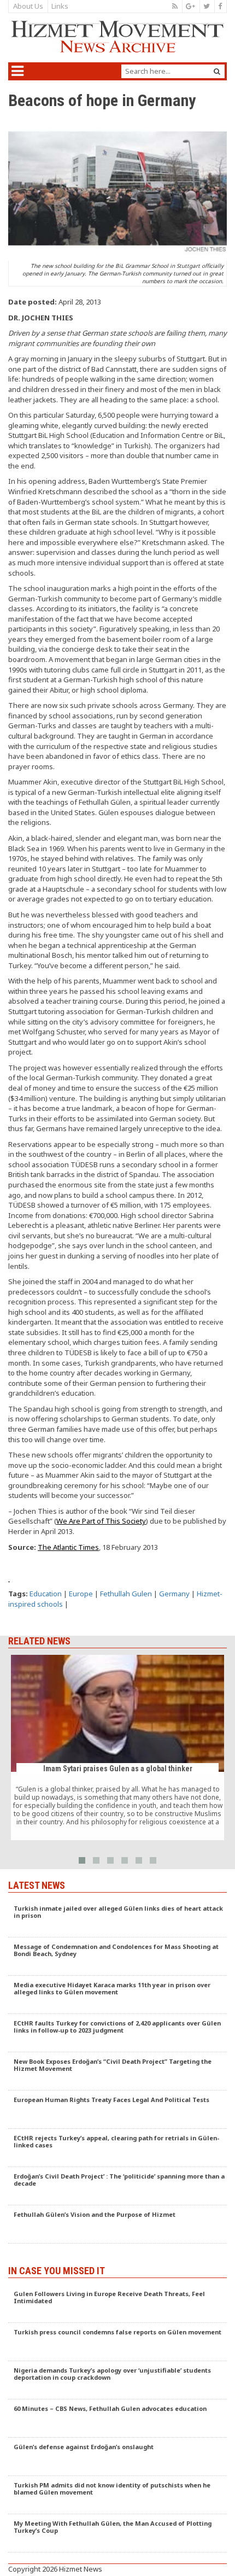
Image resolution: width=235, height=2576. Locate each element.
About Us (28, 6)
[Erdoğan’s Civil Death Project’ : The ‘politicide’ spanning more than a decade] (117, 2186)
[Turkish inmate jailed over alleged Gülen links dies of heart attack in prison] (117, 1918)
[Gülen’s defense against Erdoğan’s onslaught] (117, 2457)
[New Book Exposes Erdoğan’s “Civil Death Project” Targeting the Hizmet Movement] (117, 2071)
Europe (81, 1594)
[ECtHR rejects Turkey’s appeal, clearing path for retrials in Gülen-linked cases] (117, 2148)
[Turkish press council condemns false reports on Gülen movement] (117, 2342)
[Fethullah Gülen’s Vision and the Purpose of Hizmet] (117, 2224)
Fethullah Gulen (126, 1594)
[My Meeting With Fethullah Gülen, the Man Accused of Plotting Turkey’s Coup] (117, 2533)
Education (46, 1594)
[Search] (217, 71)
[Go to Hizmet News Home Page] (117, 37)
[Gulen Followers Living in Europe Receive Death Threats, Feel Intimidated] (117, 2304)
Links (60, 6)
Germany (174, 1594)
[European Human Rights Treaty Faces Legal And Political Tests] (117, 2110)
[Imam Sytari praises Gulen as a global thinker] (117, 1748)
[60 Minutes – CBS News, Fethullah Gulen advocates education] (117, 2419)
